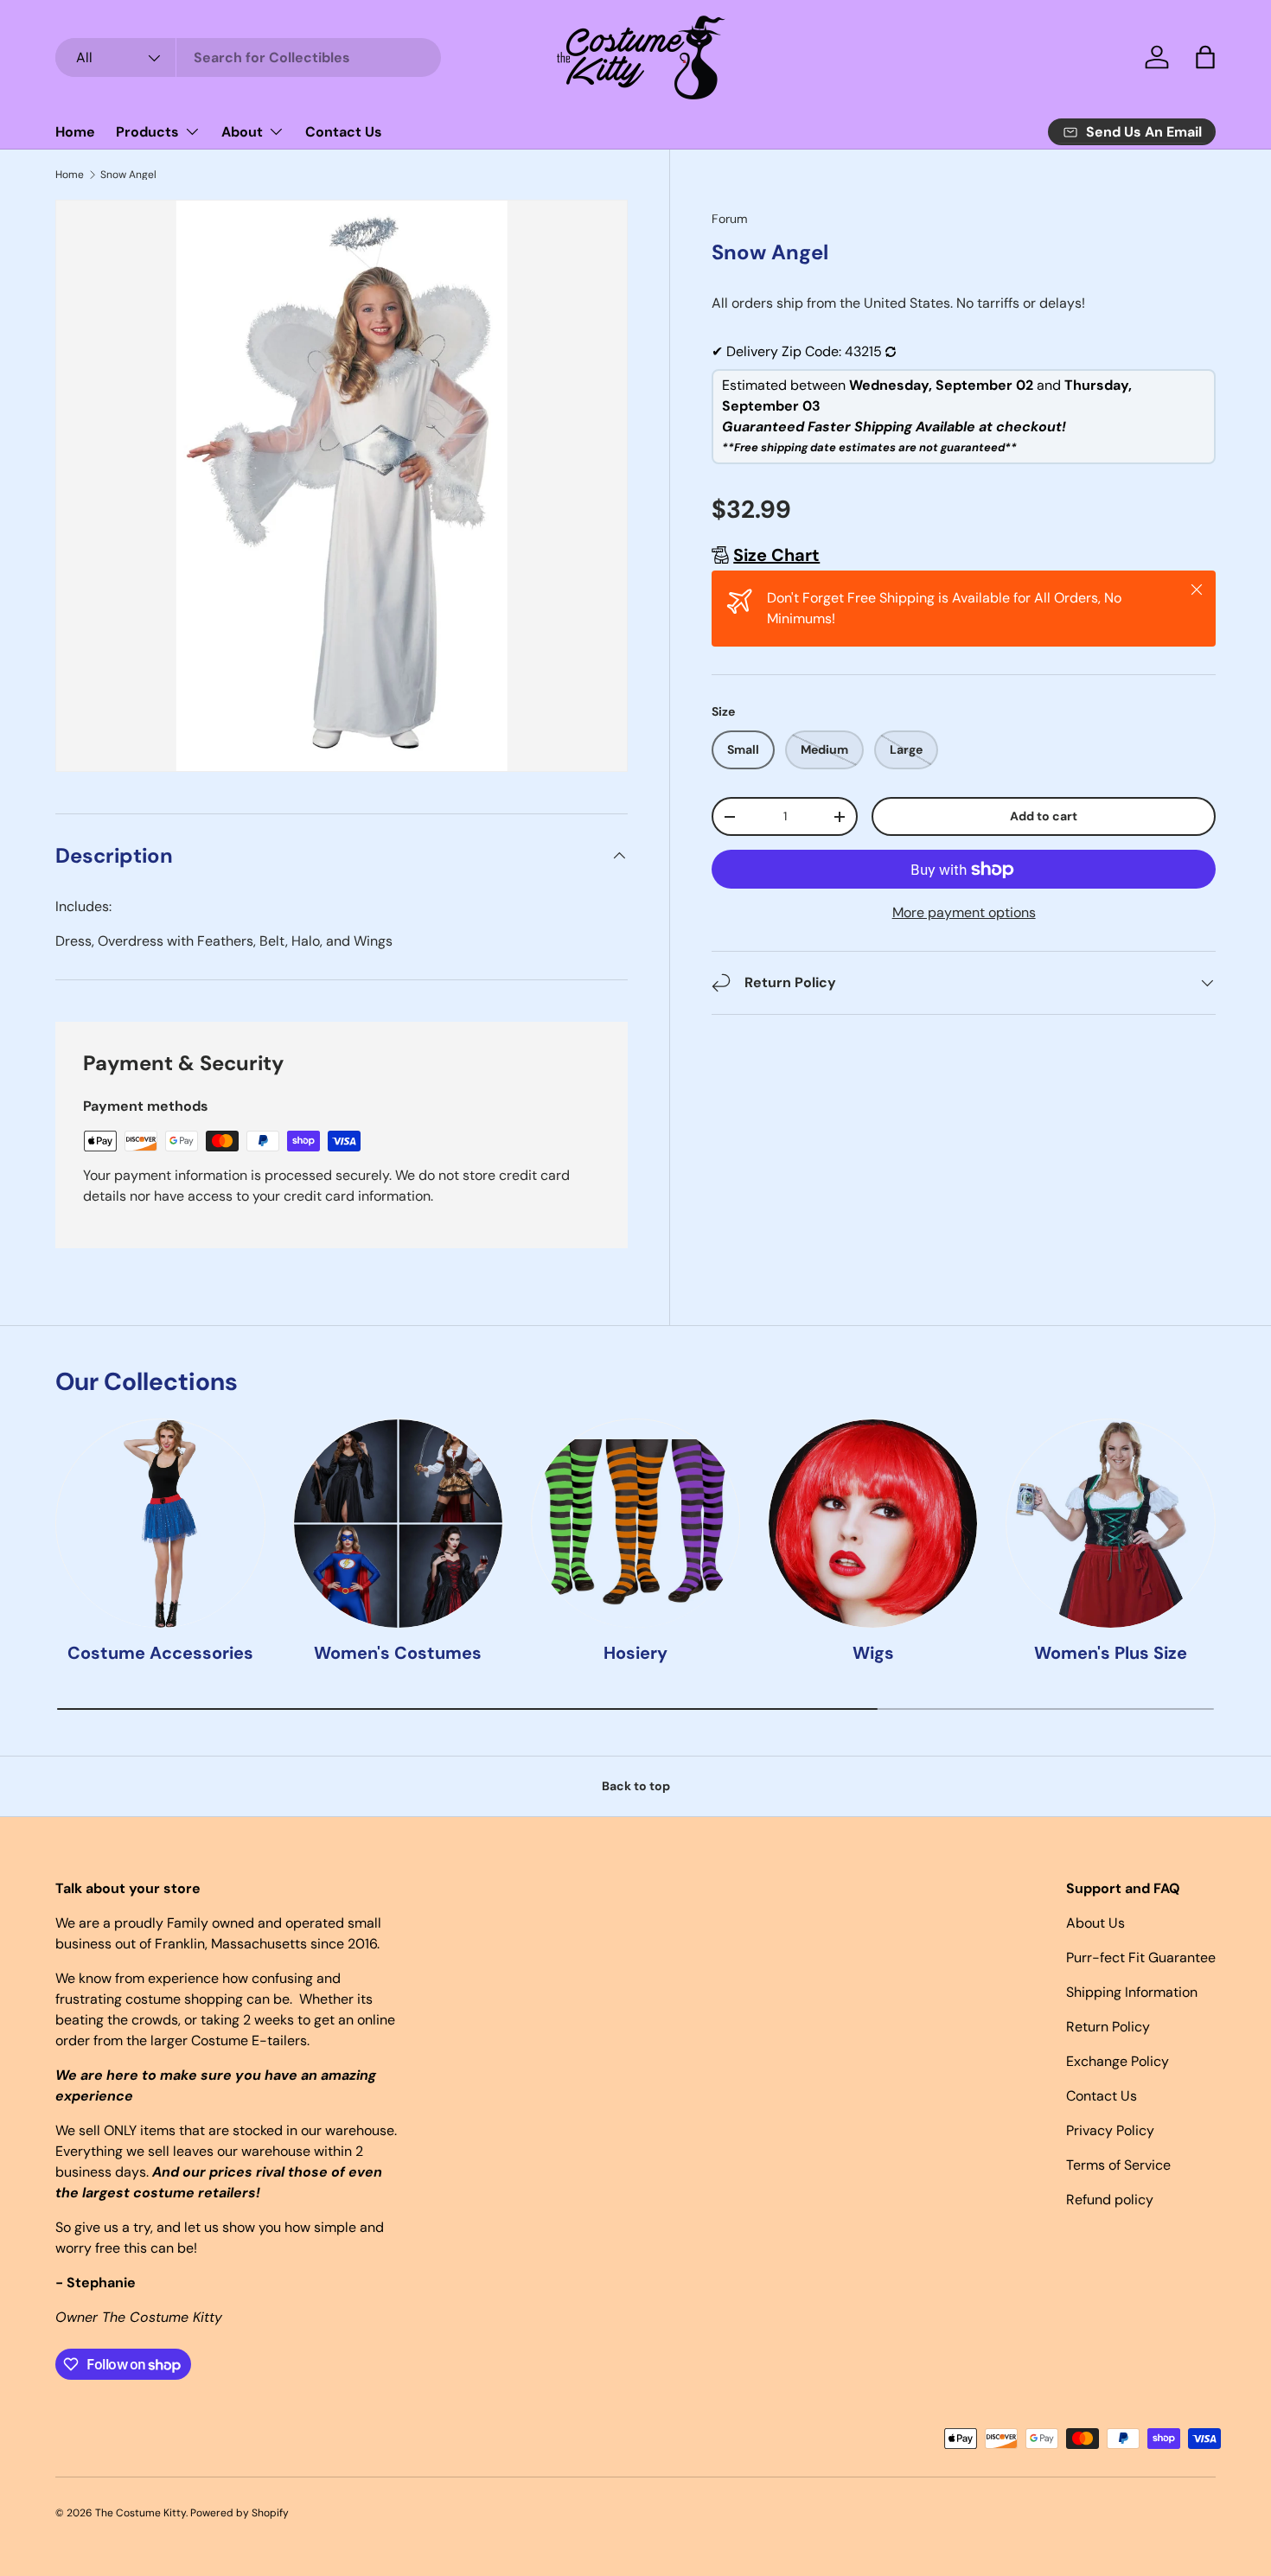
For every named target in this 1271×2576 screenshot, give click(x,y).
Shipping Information (1132, 1992)
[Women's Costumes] (398, 1524)
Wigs (873, 1654)
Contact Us (344, 132)
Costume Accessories (160, 1654)
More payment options (964, 912)
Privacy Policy (1110, 2130)
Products (147, 132)
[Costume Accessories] (160, 1524)
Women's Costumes (398, 1654)
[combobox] (248, 57)
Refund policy (1110, 2200)
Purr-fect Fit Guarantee (1141, 1958)
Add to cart (1044, 816)
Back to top (636, 1786)
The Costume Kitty (141, 2513)
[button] (1205, 57)
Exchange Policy (1118, 2061)
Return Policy (1108, 2027)
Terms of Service (1118, 2165)
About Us (1095, 1923)
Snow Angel (128, 175)
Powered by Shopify (240, 2513)
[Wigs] (873, 1524)
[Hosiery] (636, 1524)
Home (75, 132)
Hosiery (635, 1654)
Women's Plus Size (1111, 1654)
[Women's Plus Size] (1111, 1524)
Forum (730, 219)
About (242, 132)
